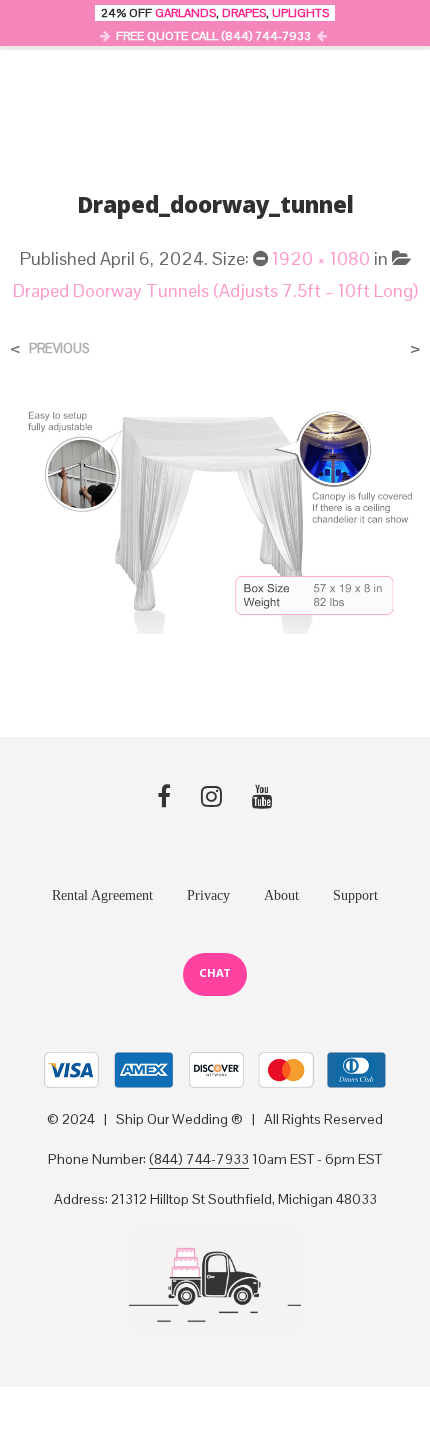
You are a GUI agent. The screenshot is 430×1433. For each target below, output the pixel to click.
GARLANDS (185, 13)
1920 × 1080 (321, 258)
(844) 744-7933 (199, 1160)
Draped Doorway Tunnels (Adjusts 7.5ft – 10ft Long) (215, 290)
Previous (59, 348)
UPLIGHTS (300, 13)
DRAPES (244, 13)
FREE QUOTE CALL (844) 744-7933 (213, 36)
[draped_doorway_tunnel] (215, 517)
